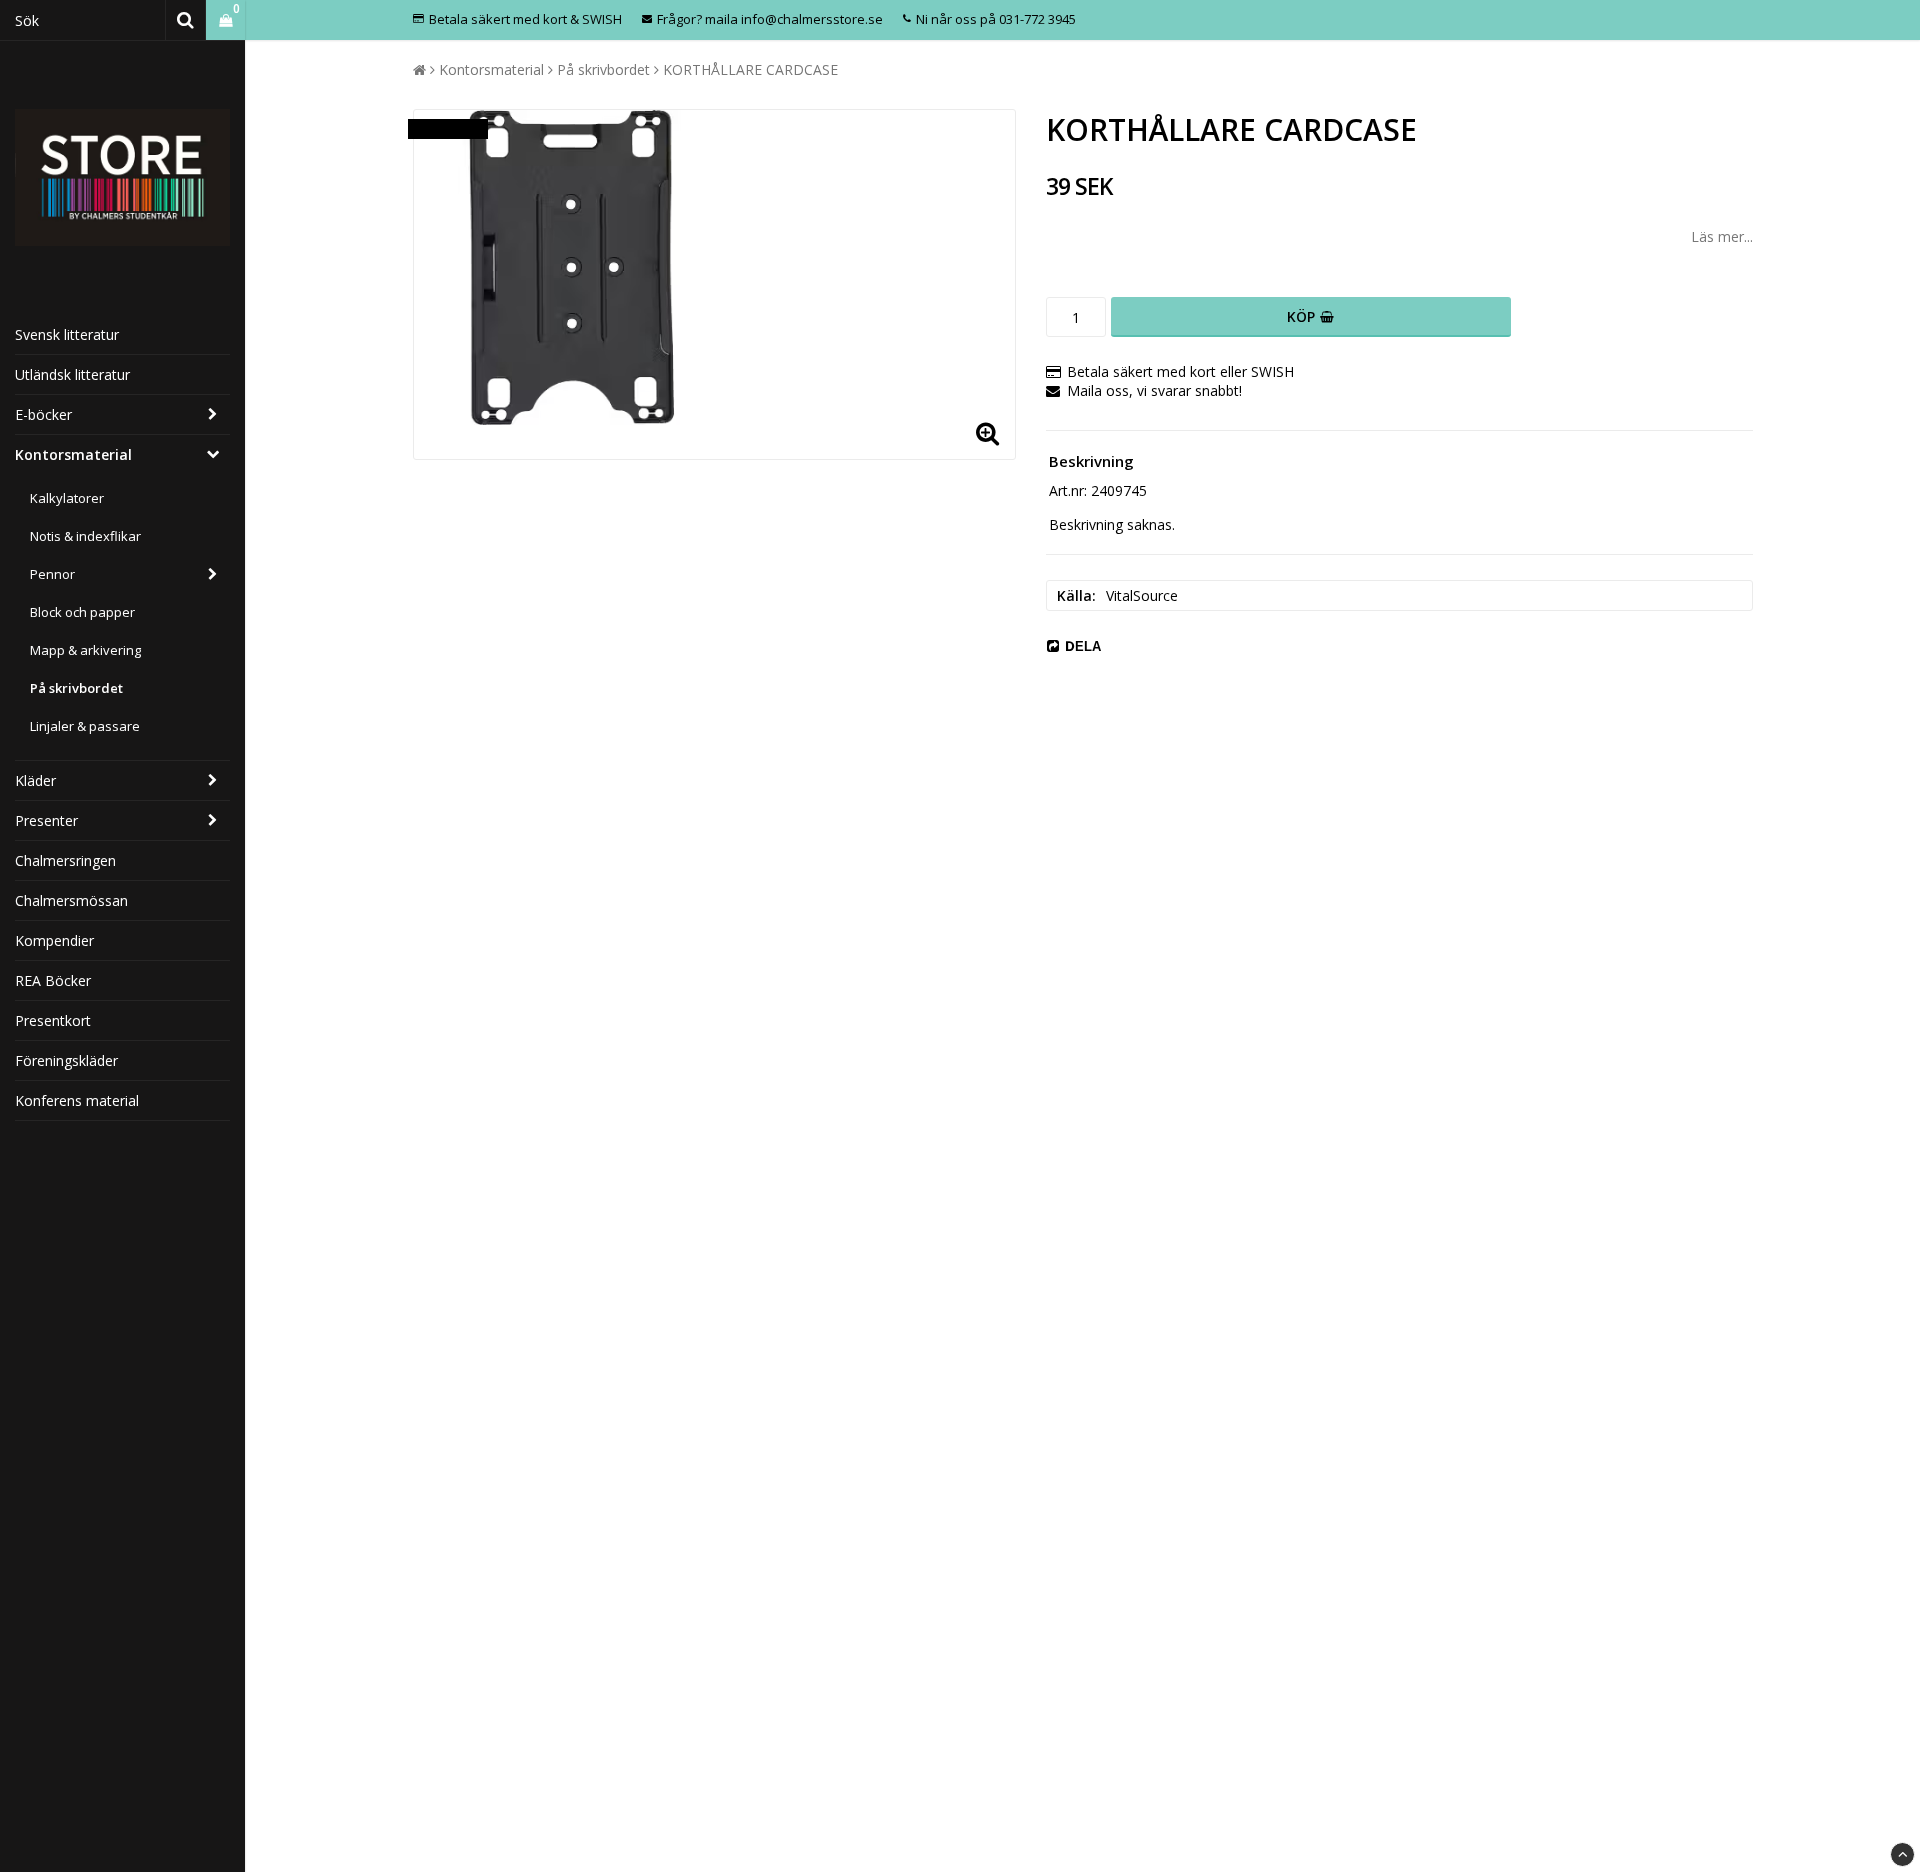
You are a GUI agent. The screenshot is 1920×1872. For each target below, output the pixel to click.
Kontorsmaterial (73, 454)
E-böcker (43, 414)
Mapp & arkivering (85, 650)
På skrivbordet (76, 688)
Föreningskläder (66, 1060)
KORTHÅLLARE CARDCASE (750, 69)
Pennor (52, 574)
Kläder (35, 780)
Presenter (46, 820)
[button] (225, 20)
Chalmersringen (65, 860)
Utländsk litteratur (72, 374)
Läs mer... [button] (1722, 236)
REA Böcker (53, 980)
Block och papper (82, 612)
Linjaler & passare (85, 726)
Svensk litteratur (67, 334)
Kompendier (54, 940)
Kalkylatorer (67, 498)
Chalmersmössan (71, 900)
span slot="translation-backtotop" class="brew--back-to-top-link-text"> (1902, 1854)
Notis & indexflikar (85, 536)
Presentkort (53, 1020)
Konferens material (77, 1100)
